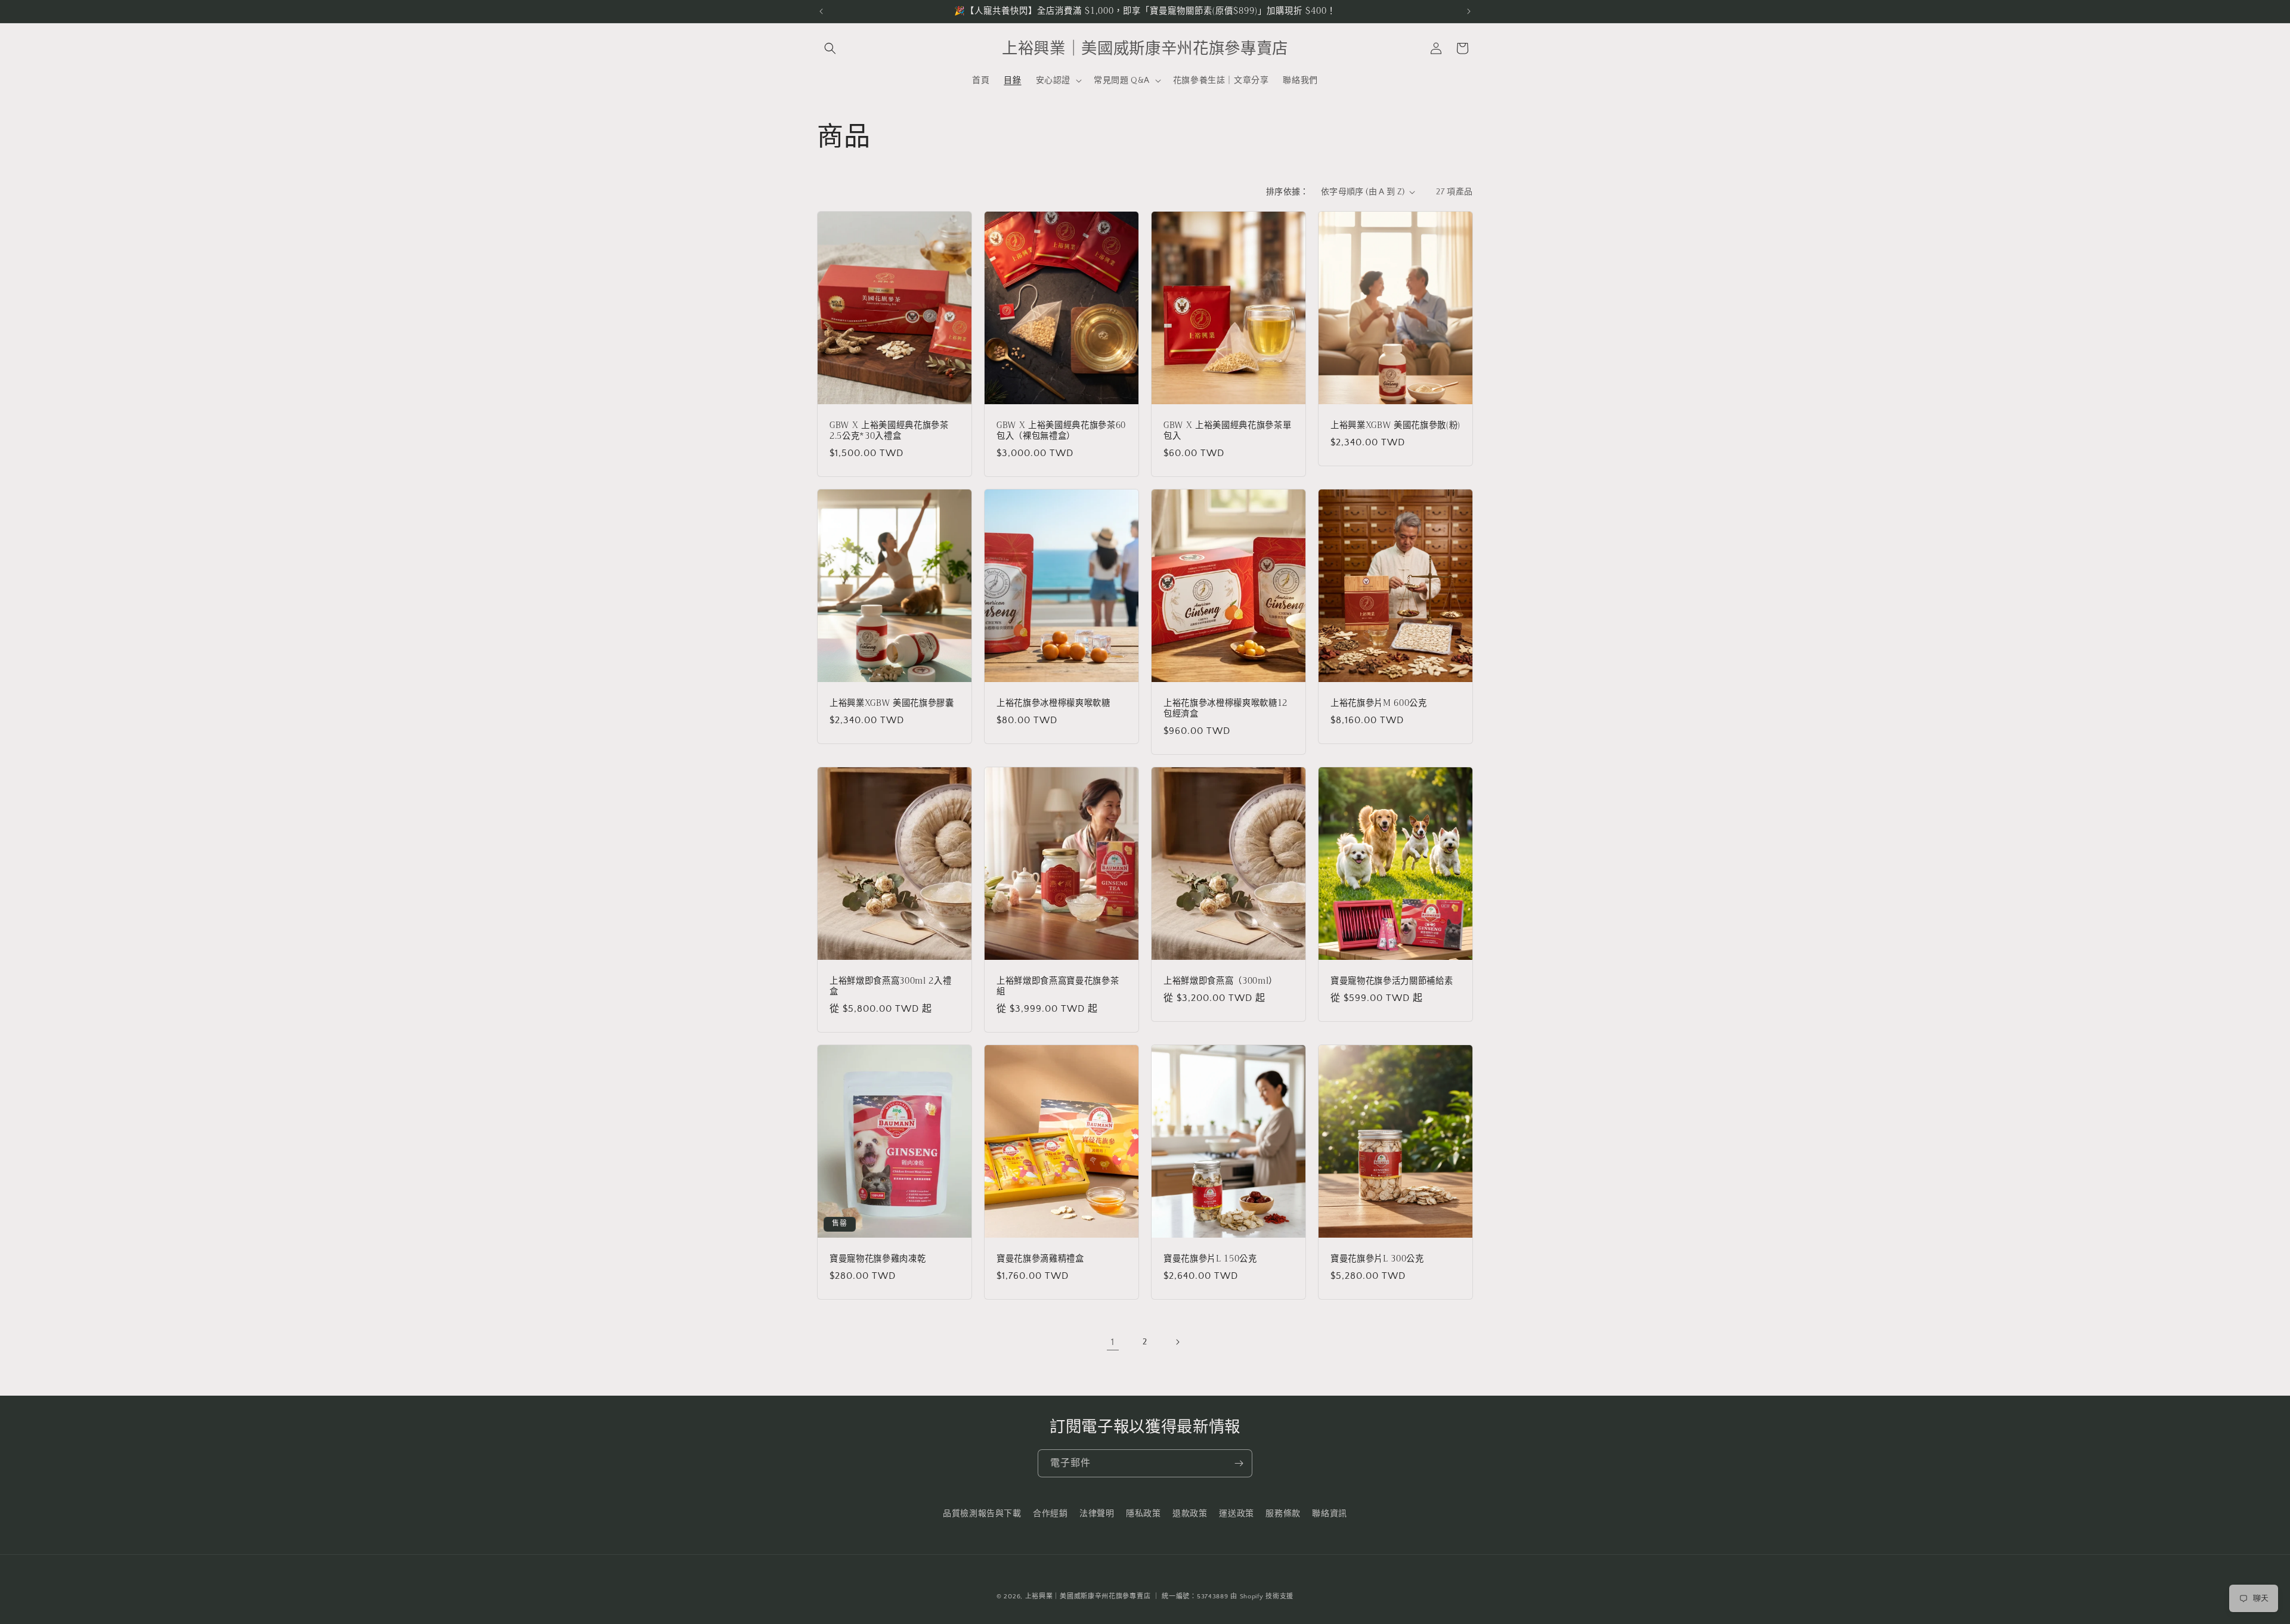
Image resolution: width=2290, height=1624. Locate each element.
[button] (830, 48)
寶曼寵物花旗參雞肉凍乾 (878, 1259)
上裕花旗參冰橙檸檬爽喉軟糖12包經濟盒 (1226, 708)
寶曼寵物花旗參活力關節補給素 (1392, 981)
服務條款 (1283, 1514)
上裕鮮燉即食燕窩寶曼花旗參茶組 (1058, 986)
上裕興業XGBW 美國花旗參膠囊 (892, 703)
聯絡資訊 (1329, 1514)
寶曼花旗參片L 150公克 (1210, 1259)
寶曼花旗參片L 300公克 (1377, 1259)
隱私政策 (1143, 1514)
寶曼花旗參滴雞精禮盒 (1040, 1259)
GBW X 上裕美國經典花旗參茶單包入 (1227, 430)
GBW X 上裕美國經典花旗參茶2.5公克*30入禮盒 (889, 430)
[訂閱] (1239, 1463)
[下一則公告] (1469, 11)
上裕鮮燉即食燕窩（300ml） (1220, 981)
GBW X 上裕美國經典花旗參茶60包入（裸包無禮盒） (1061, 430)
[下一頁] (1177, 1342)
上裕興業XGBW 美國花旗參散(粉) (1395, 425)
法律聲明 (1097, 1514)
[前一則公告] (821, 11)
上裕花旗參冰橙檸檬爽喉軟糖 (1053, 703)
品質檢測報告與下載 (982, 1514)
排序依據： (1288, 192)
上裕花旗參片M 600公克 (1379, 703)
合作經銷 (1050, 1514)
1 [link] (1113, 1342)
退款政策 (1190, 1514)
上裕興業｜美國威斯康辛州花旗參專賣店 (1088, 1597)
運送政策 (1236, 1514)
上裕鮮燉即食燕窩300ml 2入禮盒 (890, 986)
